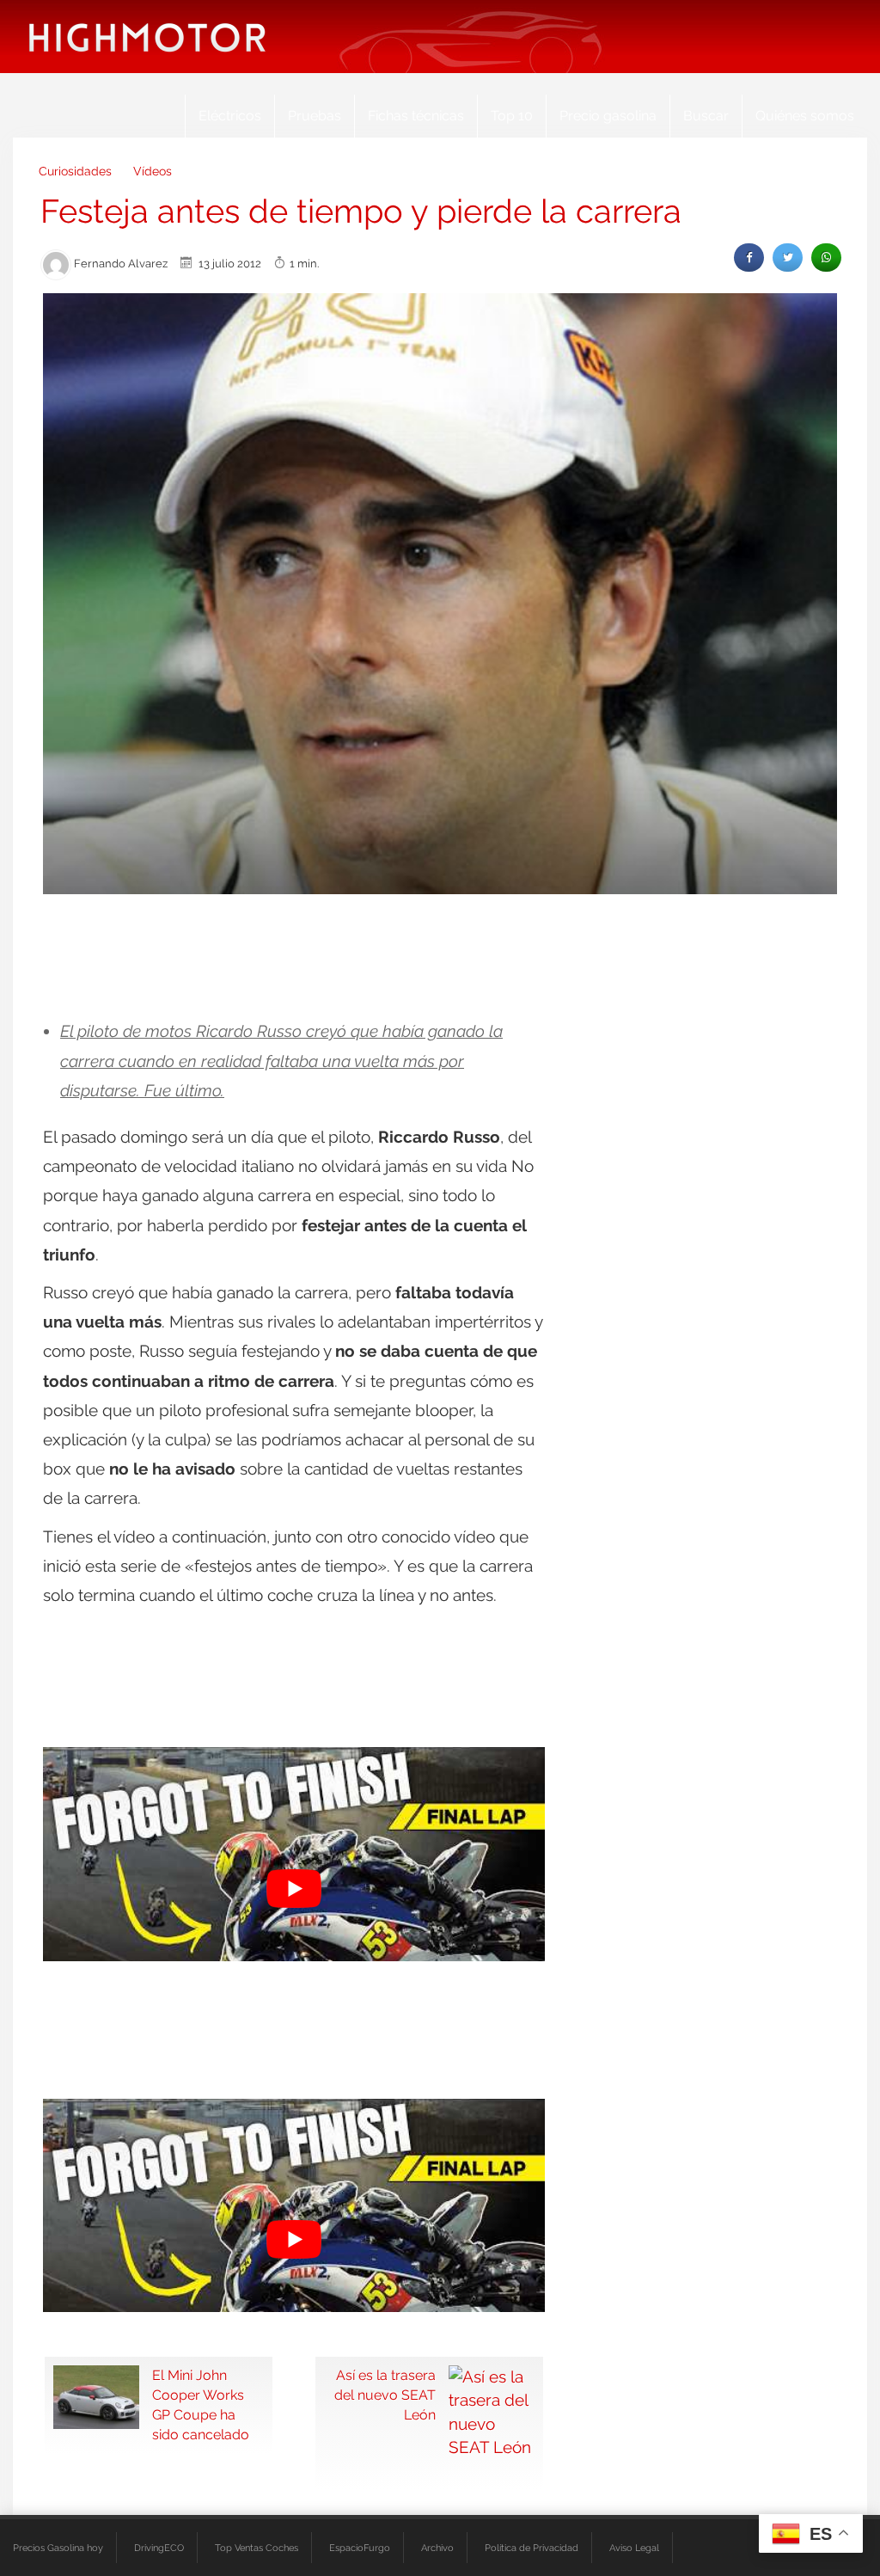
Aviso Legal (634, 2548)
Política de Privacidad (532, 2548)
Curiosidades (75, 171)
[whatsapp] (826, 258)
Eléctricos (230, 116)
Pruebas (315, 116)
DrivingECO (159, 2548)
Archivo (437, 2548)
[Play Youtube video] (294, 1888)
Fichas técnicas (416, 116)
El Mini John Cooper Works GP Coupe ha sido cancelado (201, 2405)
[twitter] (788, 258)
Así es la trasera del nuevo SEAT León (385, 2395)
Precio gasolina (608, 116)
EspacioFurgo (360, 2548)
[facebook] (749, 258)
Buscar (706, 116)
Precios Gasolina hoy (58, 2548)
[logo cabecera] (147, 37)
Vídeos (153, 171)
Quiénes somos (805, 116)
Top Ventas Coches (257, 2548)
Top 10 (512, 116)
